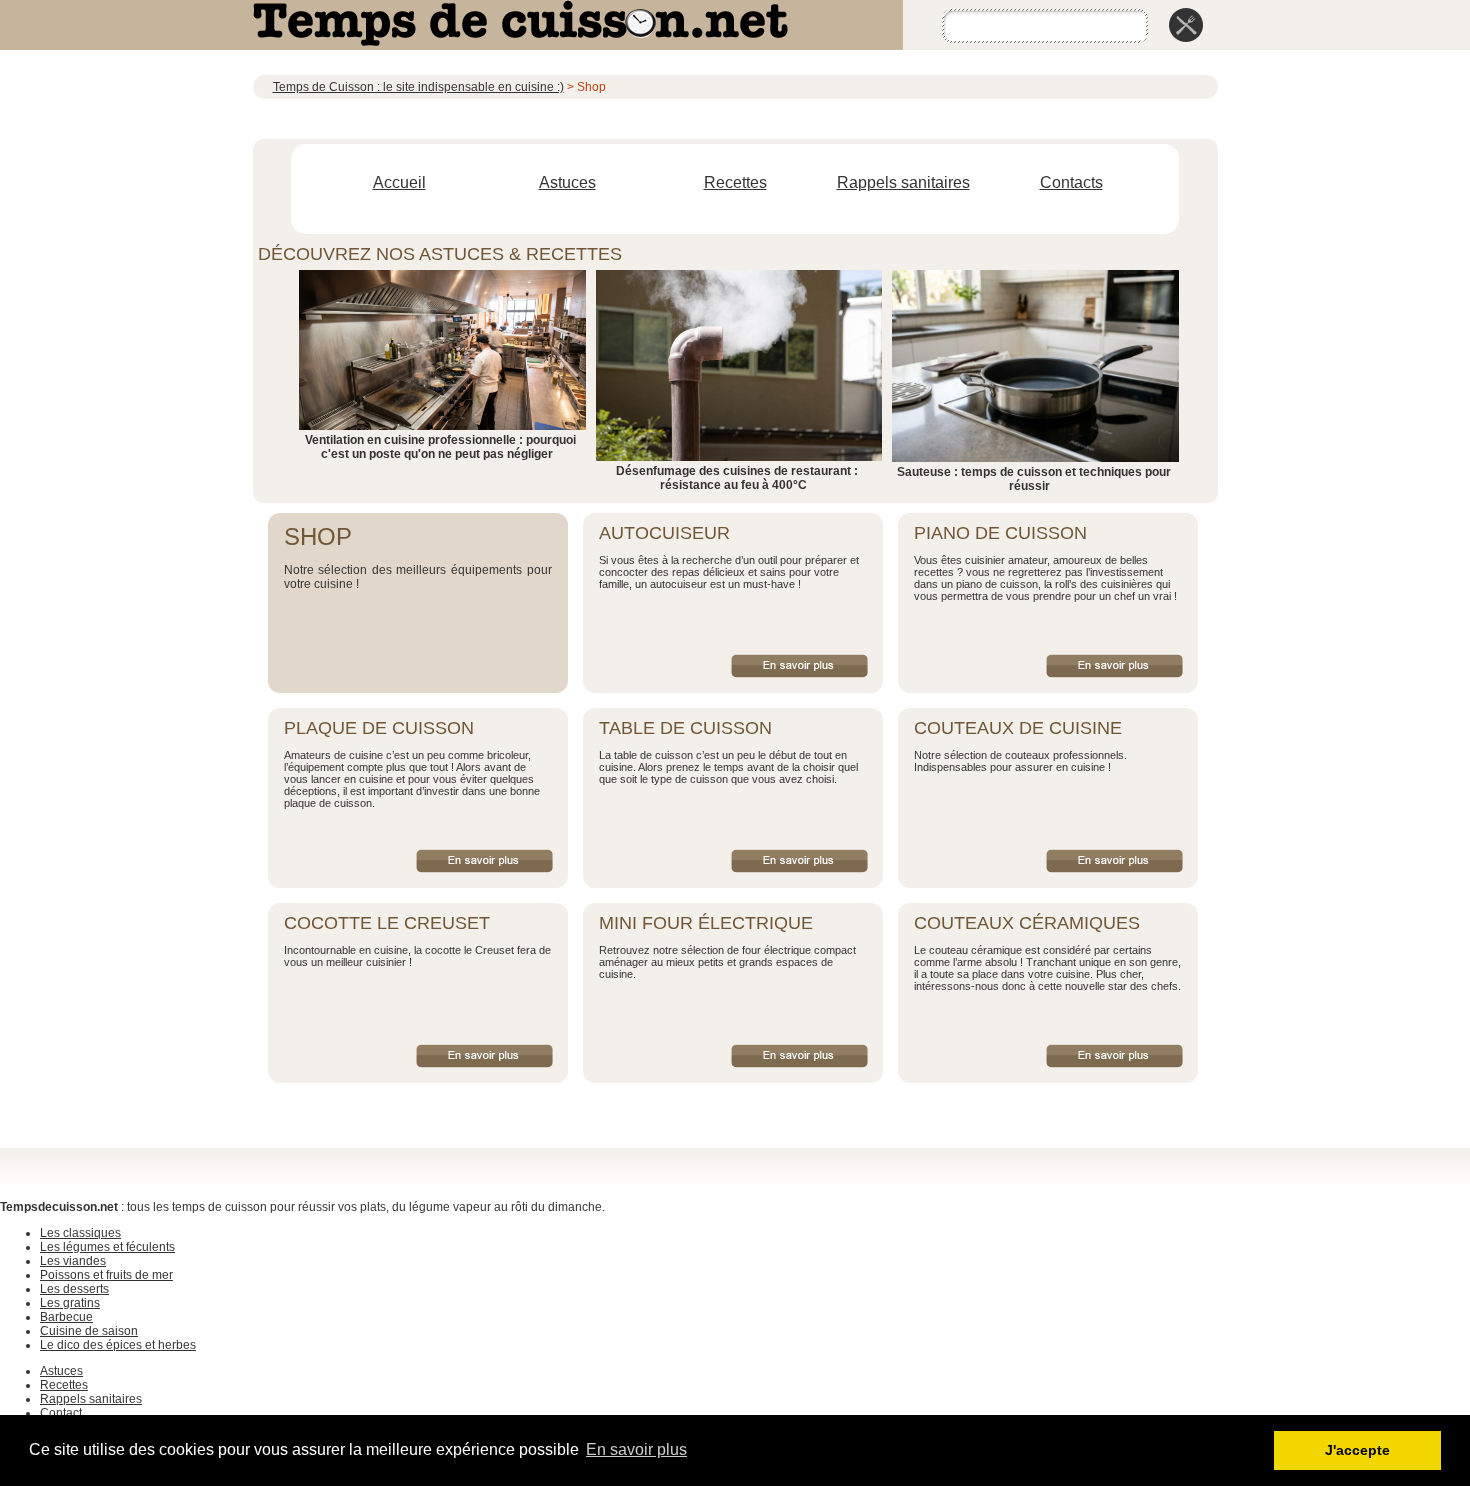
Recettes (735, 182)
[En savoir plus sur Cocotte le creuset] (484, 1056)
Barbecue (66, 1317)
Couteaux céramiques (1027, 923)
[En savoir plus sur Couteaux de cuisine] (1114, 861)
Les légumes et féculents (107, 1247)
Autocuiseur (664, 533)
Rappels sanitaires (903, 182)
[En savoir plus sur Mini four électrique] (799, 1056)
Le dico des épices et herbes (118, 1345)
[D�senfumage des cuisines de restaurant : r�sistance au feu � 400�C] (739, 457)
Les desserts (74, 1289)
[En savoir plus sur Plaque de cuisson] (484, 861)
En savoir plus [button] (636, 1449)
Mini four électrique (706, 923)
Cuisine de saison (89, 1331)
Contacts (1071, 182)
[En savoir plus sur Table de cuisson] (799, 861)
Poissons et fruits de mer (106, 1275)
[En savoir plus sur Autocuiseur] (799, 666)
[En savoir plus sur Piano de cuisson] (1114, 666)
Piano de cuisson (1000, 533)
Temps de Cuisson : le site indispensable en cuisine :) (418, 87)
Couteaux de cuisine (1018, 728)
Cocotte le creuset (387, 923)
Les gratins (70, 1303)
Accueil (399, 182)
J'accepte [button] (1357, 1450)
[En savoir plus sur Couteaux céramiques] (1114, 1056)
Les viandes (73, 1261)
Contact (61, 1413)
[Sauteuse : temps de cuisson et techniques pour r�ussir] (1035, 458)
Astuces (567, 182)
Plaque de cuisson (379, 728)
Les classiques (80, 1233)
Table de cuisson (685, 728)
